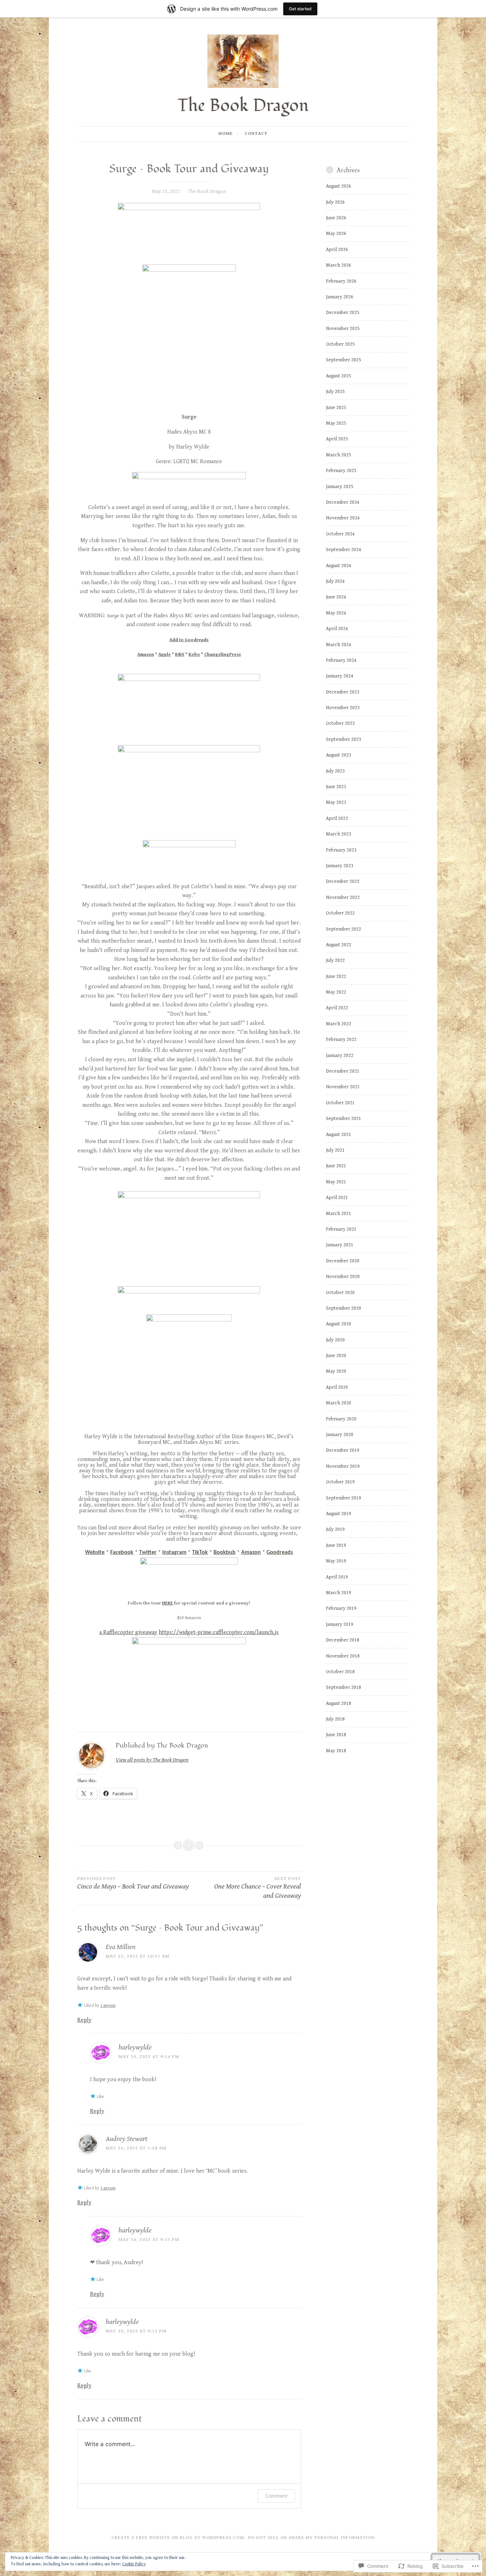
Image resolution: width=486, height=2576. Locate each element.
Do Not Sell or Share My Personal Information (311, 2538)
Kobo (194, 655)
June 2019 (336, 1545)
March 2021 (339, 1214)
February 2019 (341, 1608)
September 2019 (344, 1498)
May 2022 (336, 992)
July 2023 (335, 771)
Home (226, 134)
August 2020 (339, 1324)
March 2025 (339, 455)
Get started (300, 9)
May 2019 (336, 1561)
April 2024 (337, 629)
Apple (165, 655)
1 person (108, 2006)
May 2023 (336, 802)
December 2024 (343, 502)
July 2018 (335, 1719)
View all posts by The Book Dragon (152, 1760)
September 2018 (344, 1687)
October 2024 (340, 534)
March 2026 (339, 265)
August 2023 (339, 755)
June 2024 (336, 597)
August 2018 (339, 1703)
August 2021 (339, 1135)
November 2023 (343, 708)
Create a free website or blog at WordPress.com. (179, 2538)
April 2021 (337, 1198)
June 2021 (336, 1166)
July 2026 (335, 202)
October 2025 (340, 344)
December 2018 (343, 1640)
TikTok (200, 1553)
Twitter (148, 1553)
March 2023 (339, 834)
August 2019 (339, 1514)
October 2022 (340, 913)
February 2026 (341, 281)
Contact (256, 134)
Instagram (174, 1553)
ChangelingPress (223, 655)
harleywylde (135, 2048)
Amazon (146, 655)
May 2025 (336, 423)
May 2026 (336, 234)
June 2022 (336, 977)
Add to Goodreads (189, 640)
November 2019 (343, 1466)
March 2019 (339, 1593)
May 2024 (336, 613)
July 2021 (335, 1150)
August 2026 (339, 186)
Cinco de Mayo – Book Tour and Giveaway (133, 1883)
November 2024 (343, 518)
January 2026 (340, 297)
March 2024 (339, 645)
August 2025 (339, 376)
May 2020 (336, 1371)
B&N (180, 655)
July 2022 (335, 960)
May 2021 (336, 1182)
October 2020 (340, 1293)
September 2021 (344, 1119)
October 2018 (340, 1672)
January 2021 (340, 1245)
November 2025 (343, 329)
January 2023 (340, 866)
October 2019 (340, 1482)
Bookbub (224, 1553)
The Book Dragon (243, 106)
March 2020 (339, 1403)
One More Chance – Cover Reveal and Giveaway (258, 1888)
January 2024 (340, 676)
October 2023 (340, 723)
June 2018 (336, 1735)
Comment (276, 2496)
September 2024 (344, 550)
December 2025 (343, 313)
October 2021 (340, 1103)
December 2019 (343, 1450)
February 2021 (341, 1229)
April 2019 (337, 1577)
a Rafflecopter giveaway (128, 1632)
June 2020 (336, 1356)
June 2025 (336, 408)
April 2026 (337, 250)
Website (95, 1553)
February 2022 (341, 1040)
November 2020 (343, 1277)
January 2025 (340, 487)
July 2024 (335, 581)
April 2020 (337, 1387)
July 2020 (335, 1340)
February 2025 (341, 471)
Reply (84, 2020)
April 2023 (337, 818)
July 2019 (335, 1529)
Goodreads (280, 1553)
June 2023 (336, 787)
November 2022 (343, 897)
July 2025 (335, 392)
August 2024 (339, 566)
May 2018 (336, 1751)
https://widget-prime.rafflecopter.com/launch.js (219, 1632)
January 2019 (340, 1624)
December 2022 (343, 881)
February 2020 (341, 1419)
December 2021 (343, 1071)
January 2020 (340, 1435)
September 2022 (344, 929)
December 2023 (343, 692)
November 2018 (343, 1656)
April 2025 (337, 439)
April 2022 (337, 1008)
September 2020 (344, 1308)
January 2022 (340, 1056)
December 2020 (343, 1261)
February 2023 (341, 850)
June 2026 (336, 218)
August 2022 (339, 945)
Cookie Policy (134, 2564)
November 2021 (343, 1087)
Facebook (122, 1553)
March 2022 (339, 1024)
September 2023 (344, 739)
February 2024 (341, 660)
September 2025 (344, 360)
